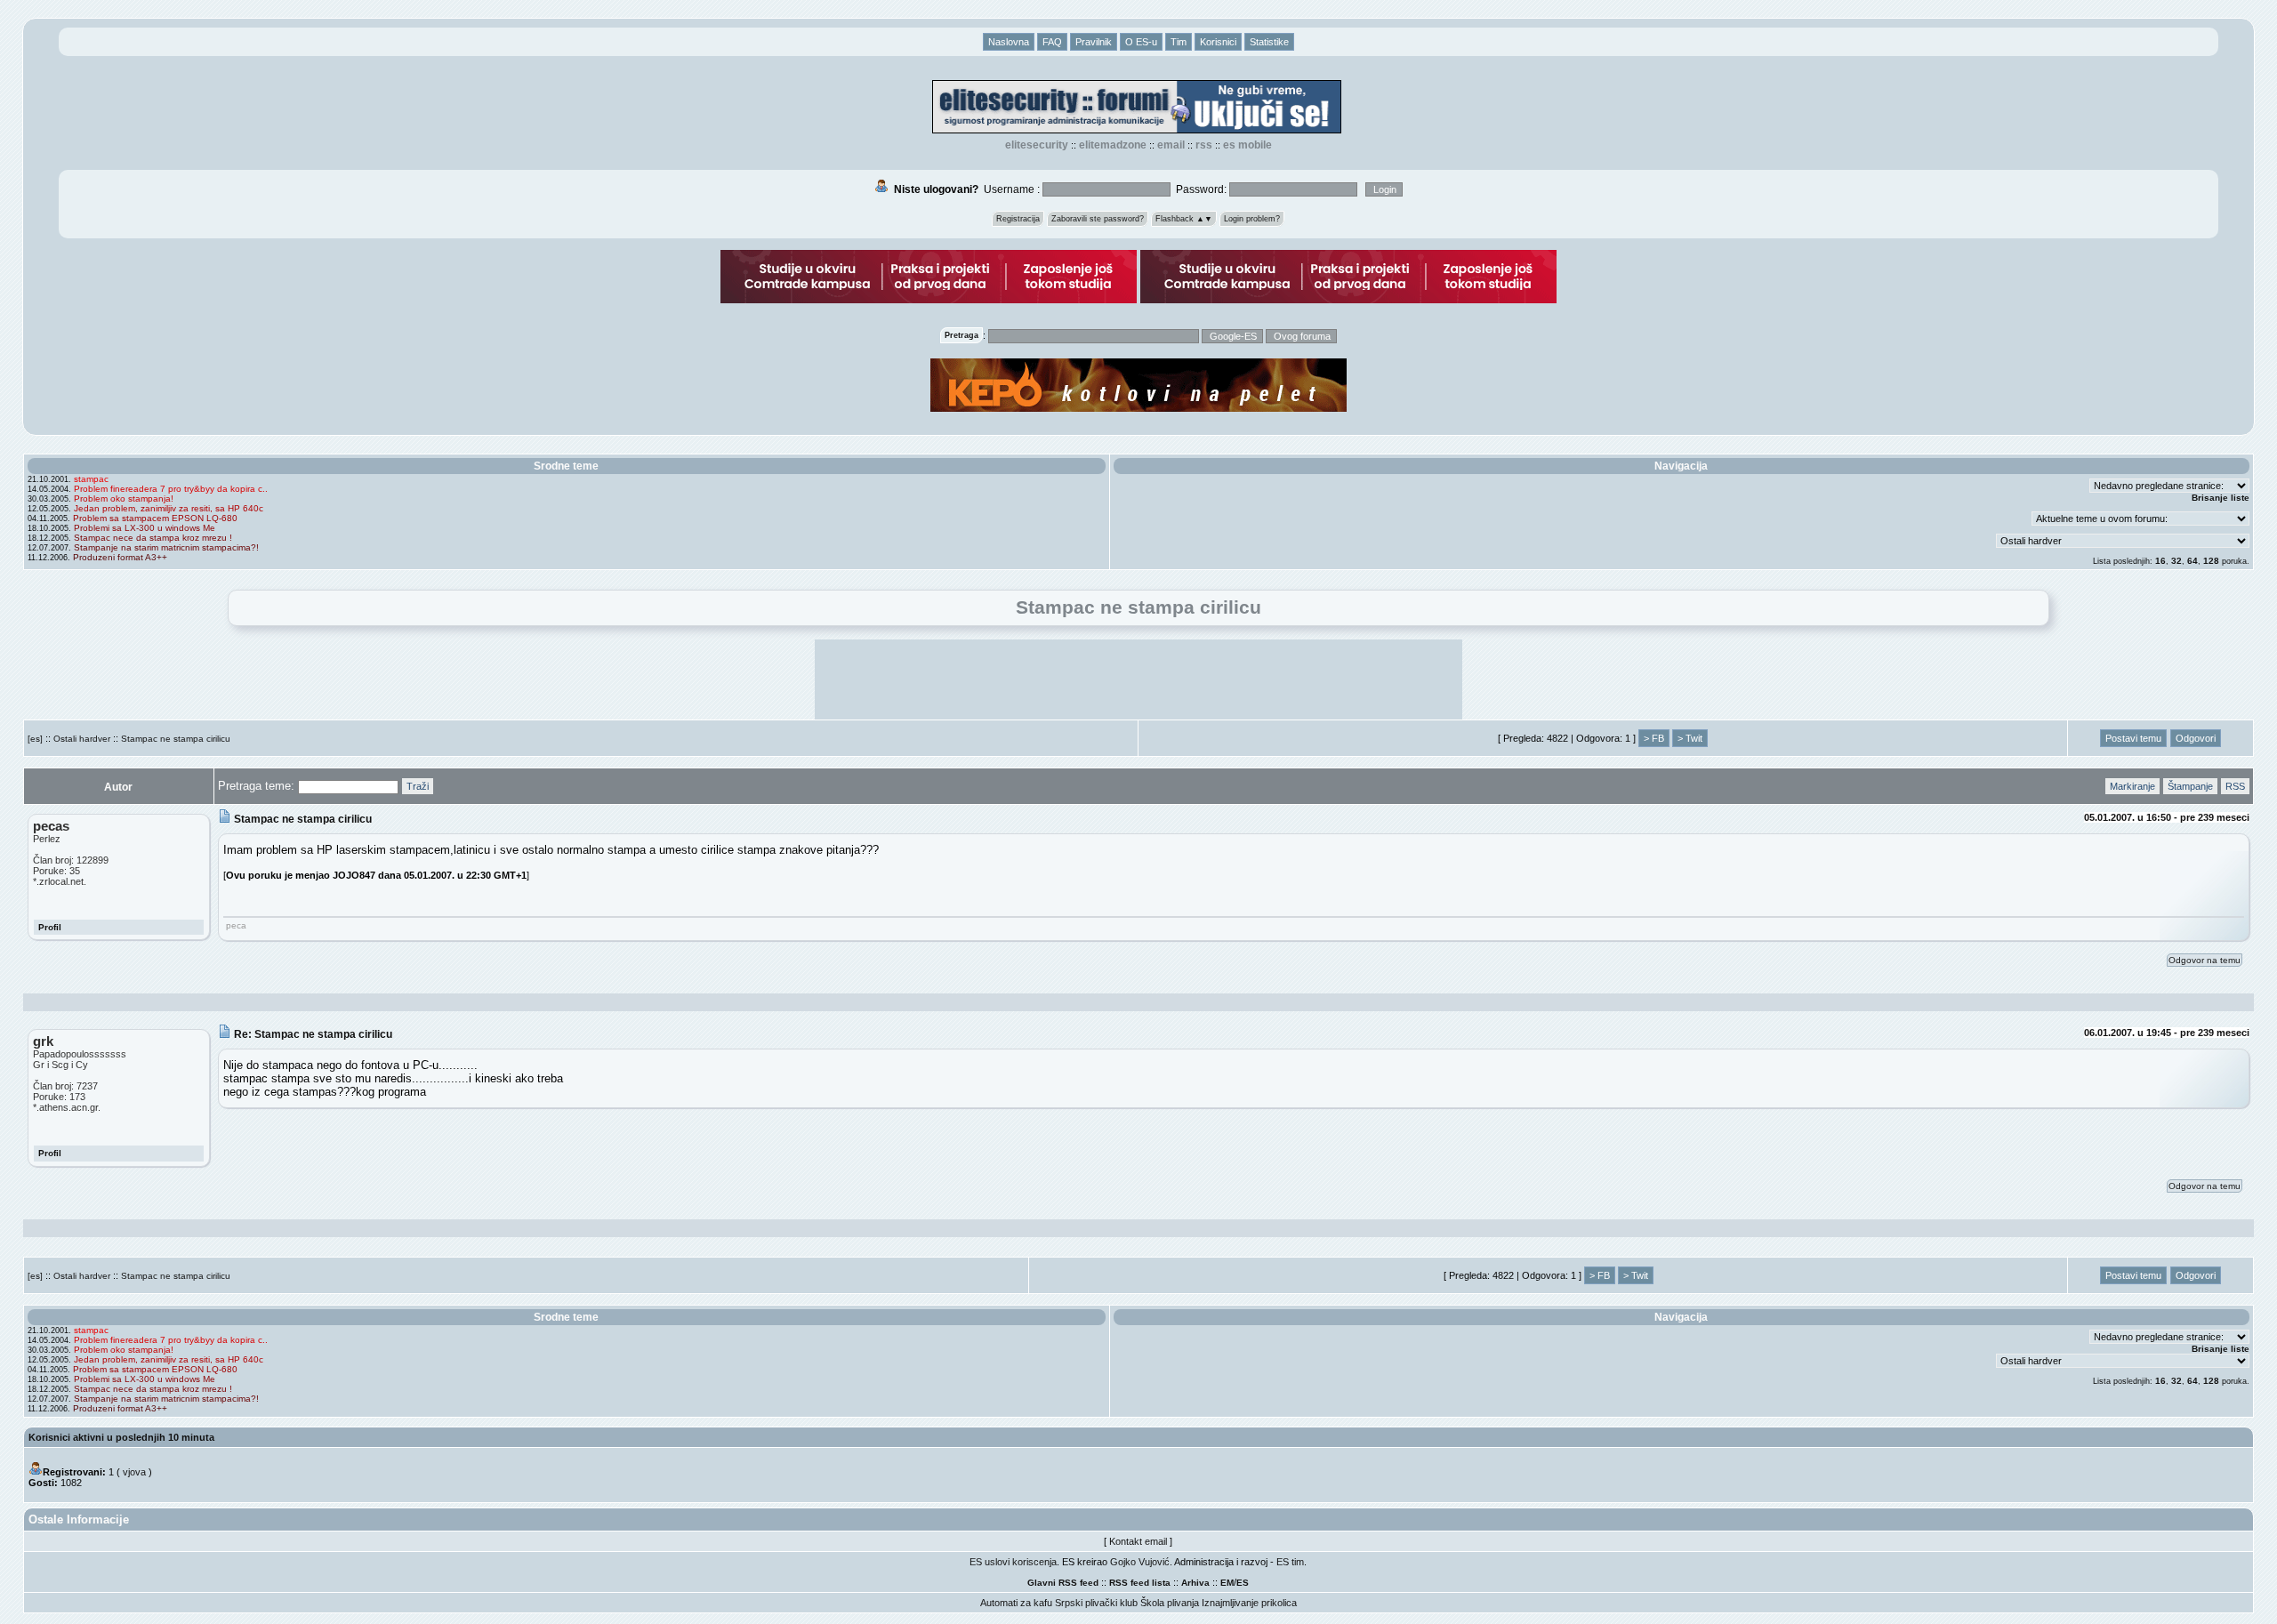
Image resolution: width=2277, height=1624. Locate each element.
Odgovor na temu (2205, 960)
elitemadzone (1113, 145)
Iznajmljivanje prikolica (1249, 1603)
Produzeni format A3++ (120, 557)
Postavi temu (2133, 738)
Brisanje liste (2221, 498)
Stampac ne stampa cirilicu (176, 739)
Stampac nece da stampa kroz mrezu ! (153, 538)
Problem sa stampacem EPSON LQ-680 (155, 518)
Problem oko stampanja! (124, 498)
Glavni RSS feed (1063, 1583)
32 (2176, 561)
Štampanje (2190, 786)
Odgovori (2196, 738)
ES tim (1290, 1562)
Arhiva (1195, 1583)
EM (1227, 1583)
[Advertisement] (1138, 679)
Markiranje (2132, 786)
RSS (1204, 145)
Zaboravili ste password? (1098, 219)
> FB (1654, 738)
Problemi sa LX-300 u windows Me (145, 528)
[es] (35, 739)
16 (2160, 561)
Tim (1179, 42)
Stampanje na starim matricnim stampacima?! (166, 547)
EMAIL (1171, 145)
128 (2211, 561)
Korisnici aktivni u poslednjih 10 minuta (121, 1437)
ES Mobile (1247, 145)
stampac (91, 479)
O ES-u (1141, 42)
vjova (134, 1472)
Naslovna (1009, 42)
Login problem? (1252, 219)
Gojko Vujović (1140, 1562)
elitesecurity (1037, 145)
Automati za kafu (1016, 1603)
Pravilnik (1094, 42)
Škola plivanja (1170, 1603)
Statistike (1269, 42)
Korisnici (1218, 42)
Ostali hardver (82, 739)
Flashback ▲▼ (1184, 219)
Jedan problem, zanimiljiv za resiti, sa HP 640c (169, 508)
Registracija (1018, 219)
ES (1243, 1583)
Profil (50, 927)
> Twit (1690, 738)
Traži (418, 786)
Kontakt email (1138, 1541)
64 (2193, 561)
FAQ (1052, 42)
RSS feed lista (1140, 1583)
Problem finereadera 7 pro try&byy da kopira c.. (171, 489)
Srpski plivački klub (1096, 1603)
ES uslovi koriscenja (1013, 1562)
